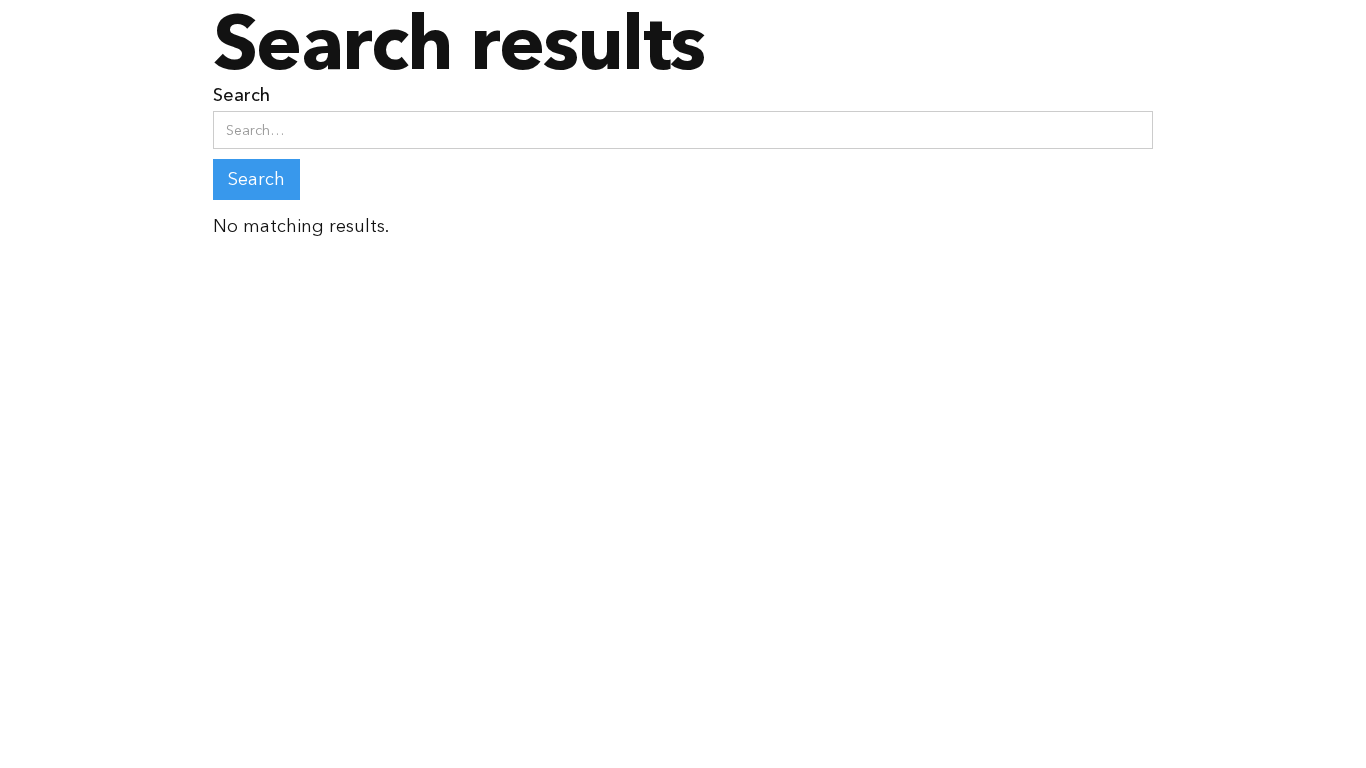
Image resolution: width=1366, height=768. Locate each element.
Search (241, 95)
